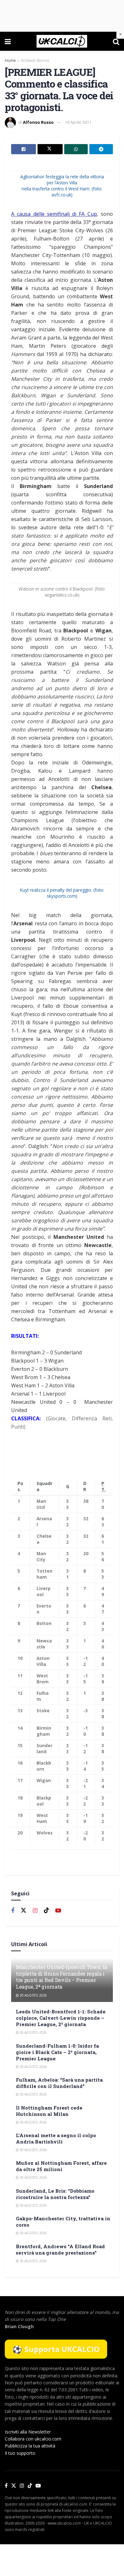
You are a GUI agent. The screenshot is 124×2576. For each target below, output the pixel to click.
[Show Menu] (8, 41)
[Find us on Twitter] (24, 1911)
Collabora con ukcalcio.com (33, 2439)
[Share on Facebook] (24, 149)
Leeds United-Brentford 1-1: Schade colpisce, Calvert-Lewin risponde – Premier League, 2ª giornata (61, 2018)
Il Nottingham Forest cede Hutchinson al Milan (49, 2111)
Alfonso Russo (38, 122)
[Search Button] (116, 41)
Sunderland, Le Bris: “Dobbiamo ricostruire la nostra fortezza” (55, 2194)
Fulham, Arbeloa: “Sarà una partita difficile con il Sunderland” (59, 2083)
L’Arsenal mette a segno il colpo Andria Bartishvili (56, 2138)
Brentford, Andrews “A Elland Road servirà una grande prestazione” (60, 2249)
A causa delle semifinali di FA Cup (54, 214)
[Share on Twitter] (50, 149)
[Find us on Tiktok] (46, 1911)
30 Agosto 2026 (33, 1995)
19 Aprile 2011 (78, 122)
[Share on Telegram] (101, 149)
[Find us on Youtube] (58, 1911)
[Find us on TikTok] (30, 2486)
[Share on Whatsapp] (76, 149)
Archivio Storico (35, 60)
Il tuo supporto (20, 2453)
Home (10, 60)
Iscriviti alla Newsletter (28, 2432)
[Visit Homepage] (62, 41)
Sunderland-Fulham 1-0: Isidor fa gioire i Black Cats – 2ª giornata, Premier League (57, 2052)
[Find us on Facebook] (13, 1911)
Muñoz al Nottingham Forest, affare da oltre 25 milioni (61, 2166)
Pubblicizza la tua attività (30, 2446)
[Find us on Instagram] (35, 1911)
